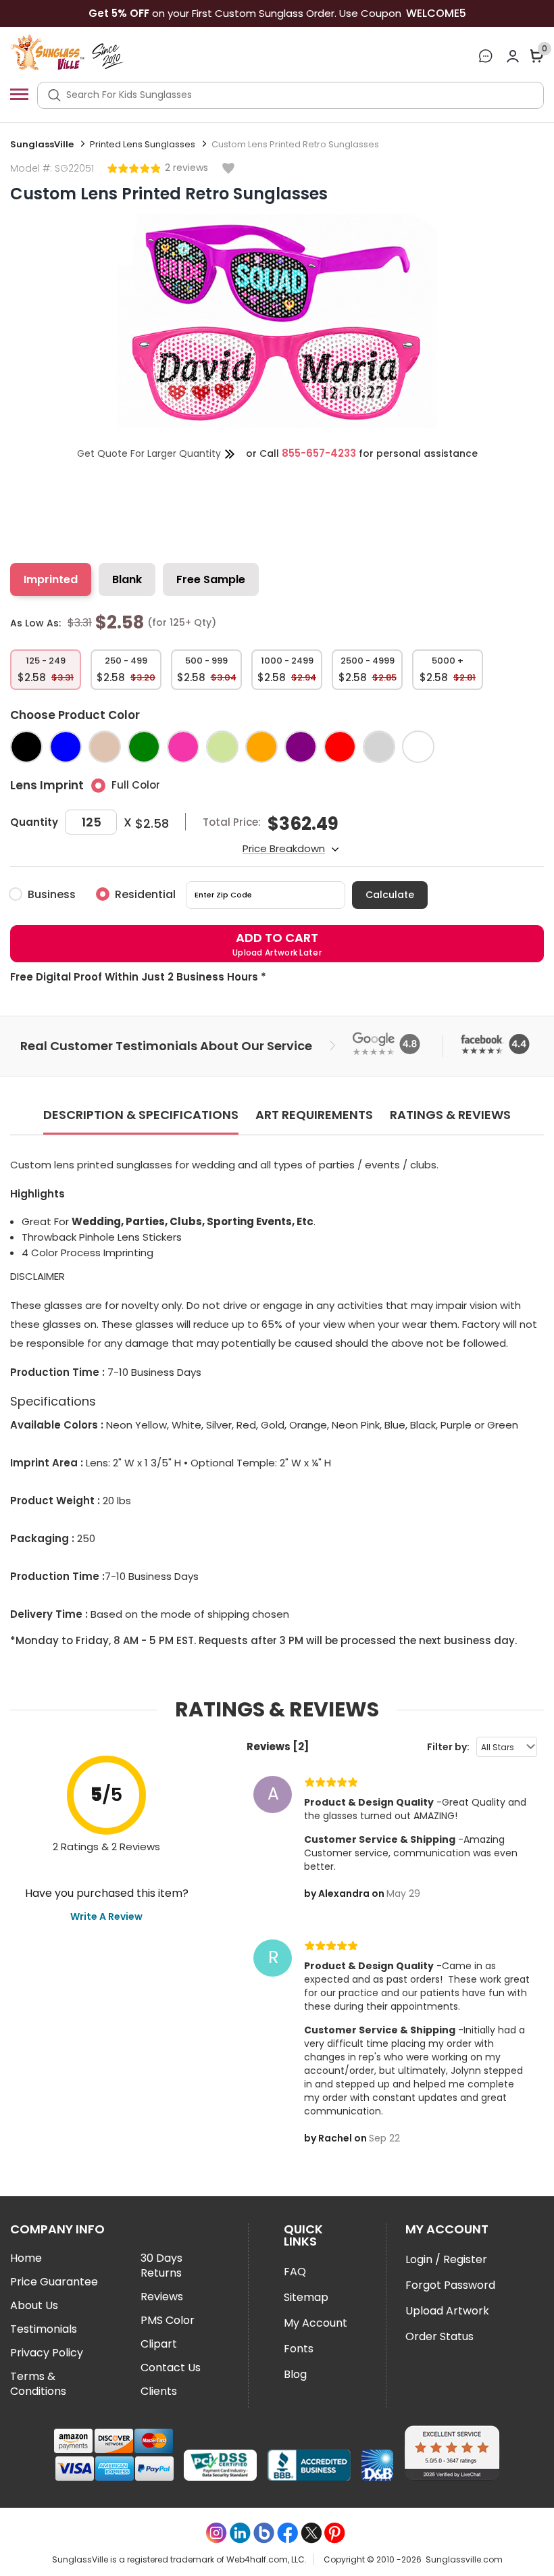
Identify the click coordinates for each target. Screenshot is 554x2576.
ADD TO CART (277, 944)
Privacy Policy (47, 2353)
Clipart (159, 2344)
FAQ (295, 2272)
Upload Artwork (447, 2311)
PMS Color (168, 2321)
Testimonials (44, 2329)
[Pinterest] (335, 2533)
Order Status (439, 2336)
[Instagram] (217, 2533)
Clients (159, 2392)
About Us (34, 2306)
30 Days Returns (161, 2266)
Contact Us (171, 2368)
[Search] (54, 95)
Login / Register (446, 2259)
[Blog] (264, 2533)
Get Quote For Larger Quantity (149, 453)
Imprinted (51, 579)
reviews (189, 168)
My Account (316, 2323)
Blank (127, 579)
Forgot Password (450, 2285)
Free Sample (211, 579)
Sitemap (306, 2297)
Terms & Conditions (38, 2384)
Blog (295, 2374)
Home (26, 2258)
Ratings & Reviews (450, 1115)
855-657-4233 (319, 453)
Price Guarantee (54, 2282)
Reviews (162, 2297)
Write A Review (106, 1916)
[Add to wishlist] (228, 169)
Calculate (390, 895)
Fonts (299, 2349)
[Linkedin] (240, 2533)
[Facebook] (287, 2533)
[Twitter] (311, 2533)
